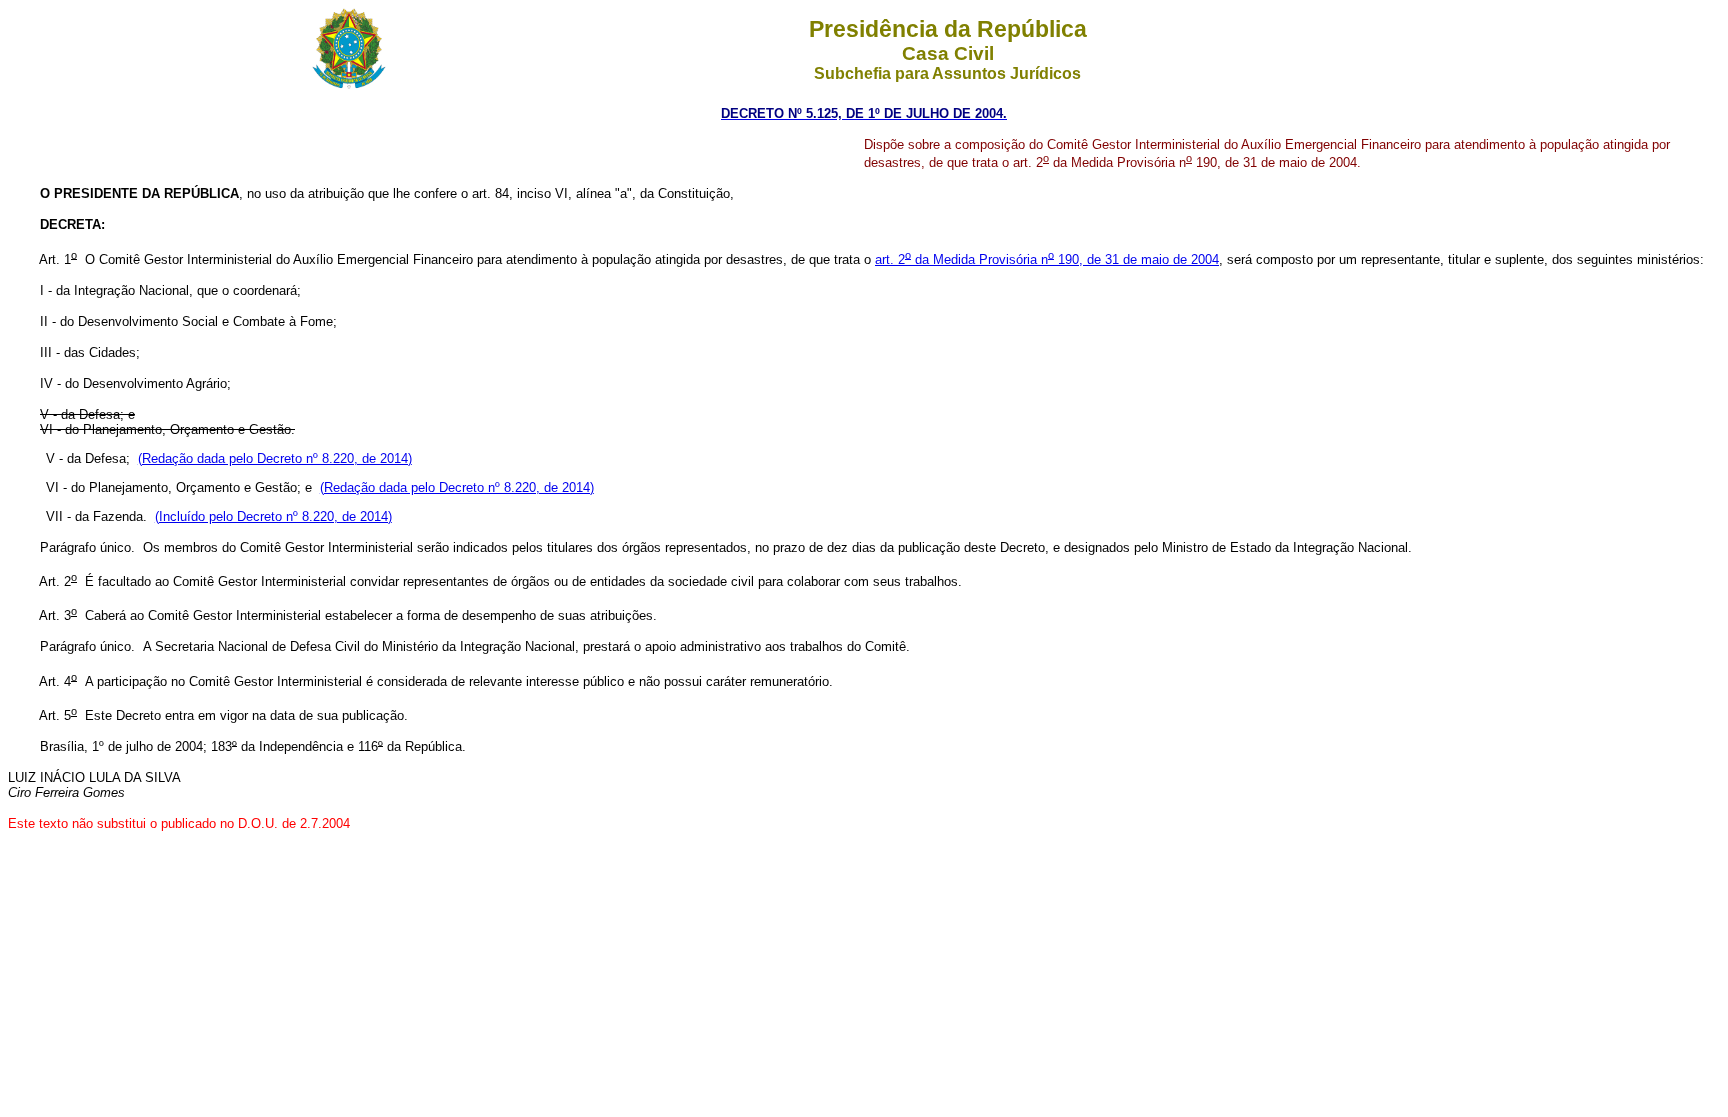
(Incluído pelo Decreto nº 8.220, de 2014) (273, 516)
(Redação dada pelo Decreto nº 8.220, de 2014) (275, 458)
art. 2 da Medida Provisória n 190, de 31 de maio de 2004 (1047, 259)
